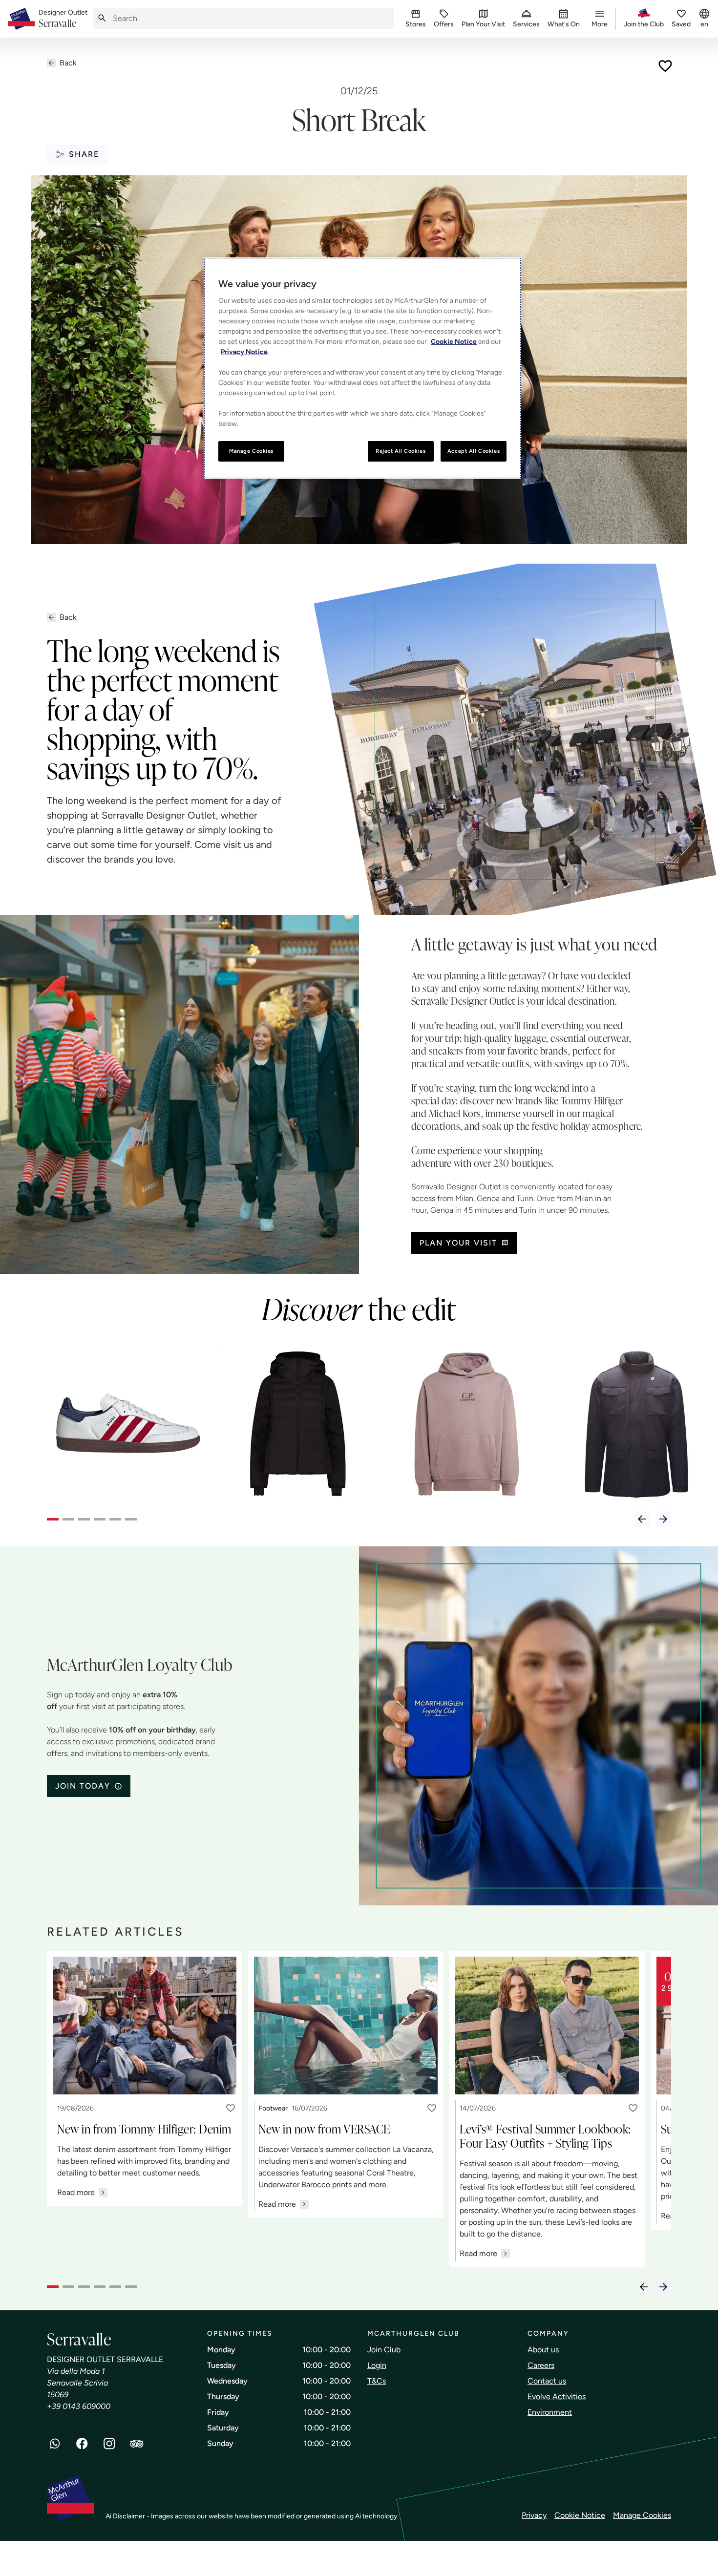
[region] (362, 368)
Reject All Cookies (401, 451)
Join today (83, 1786)
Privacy (534, 2515)
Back (68, 63)
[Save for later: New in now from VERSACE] (432, 2108)
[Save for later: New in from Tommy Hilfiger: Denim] (231, 2108)
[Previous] (642, 1519)
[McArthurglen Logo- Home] (21, 19)
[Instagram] (109, 2444)
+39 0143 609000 (79, 2406)
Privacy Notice (244, 352)
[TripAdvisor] (137, 2444)
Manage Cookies (642, 2515)
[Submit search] (102, 18)
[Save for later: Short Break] (665, 66)
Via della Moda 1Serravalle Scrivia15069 (77, 2383)
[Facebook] (82, 2444)
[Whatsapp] (55, 2444)
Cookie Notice (580, 2515)
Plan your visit (458, 1243)
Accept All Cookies (474, 451)
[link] (63, 19)
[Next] (663, 1519)
